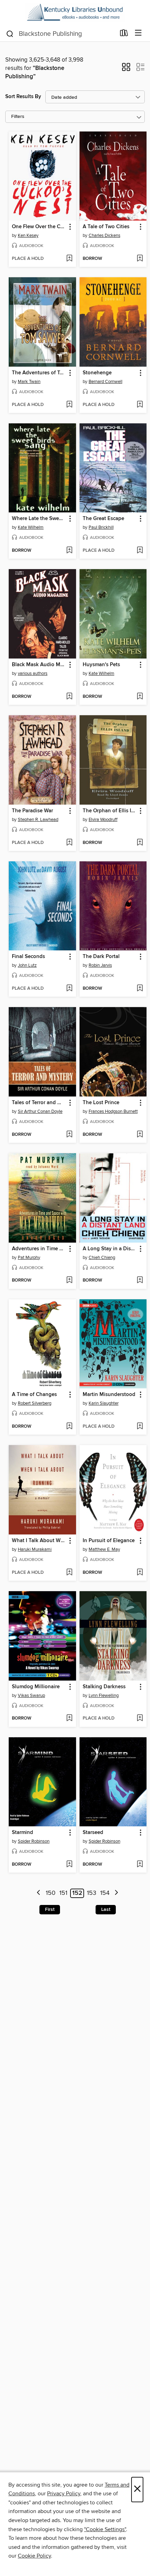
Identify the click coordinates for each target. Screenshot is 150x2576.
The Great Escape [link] (103, 519)
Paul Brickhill (101, 527)
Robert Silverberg (35, 1403)
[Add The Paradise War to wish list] (69, 843)
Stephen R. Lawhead (38, 820)
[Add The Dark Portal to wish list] (140, 989)
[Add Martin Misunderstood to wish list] (140, 1427)
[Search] (10, 33)
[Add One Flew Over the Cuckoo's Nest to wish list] (69, 259)
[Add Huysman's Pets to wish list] (140, 697)
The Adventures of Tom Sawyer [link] (39, 373)
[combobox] (61, 34)
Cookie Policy (34, 2556)
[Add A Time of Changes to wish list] (69, 1427)
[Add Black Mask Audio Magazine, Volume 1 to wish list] (69, 697)
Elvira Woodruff (103, 820)
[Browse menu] (138, 33)
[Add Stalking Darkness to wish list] (140, 1718)
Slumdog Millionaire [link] (36, 1687)
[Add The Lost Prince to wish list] (140, 1135)
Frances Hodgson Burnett (113, 1111)
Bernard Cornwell (106, 382)
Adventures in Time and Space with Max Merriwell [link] (39, 1249)
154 (105, 1893)
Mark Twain (29, 382)
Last (106, 1909)
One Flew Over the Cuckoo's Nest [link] (39, 227)
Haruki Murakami (35, 1549)
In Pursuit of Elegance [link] (109, 1541)
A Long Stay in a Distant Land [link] (110, 1249)
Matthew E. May (104, 1549)
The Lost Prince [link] (101, 1103)
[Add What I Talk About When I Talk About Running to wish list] (69, 1573)
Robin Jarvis (100, 965)
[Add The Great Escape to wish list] (140, 551)
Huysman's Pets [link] (101, 665)
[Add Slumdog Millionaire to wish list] (69, 1718)
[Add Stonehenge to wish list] (140, 405)
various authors (33, 673)
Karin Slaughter (104, 1403)
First (50, 1909)
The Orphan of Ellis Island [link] (110, 811)
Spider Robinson (34, 1841)
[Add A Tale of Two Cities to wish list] (140, 259)
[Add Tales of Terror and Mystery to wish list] (69, 1135)
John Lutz (27, 965)
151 (63, 1893)
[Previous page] (39, 1893)
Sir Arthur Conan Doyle (40, 1111)
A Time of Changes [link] (34, 1395)
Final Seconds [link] (28, 957)
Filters (18, 117)
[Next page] (116, 1893)
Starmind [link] (22, 1833)
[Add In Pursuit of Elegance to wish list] (140, 1573)
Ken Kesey (28, 236)
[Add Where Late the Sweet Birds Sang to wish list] (69, 551)
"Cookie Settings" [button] (105, 2529)
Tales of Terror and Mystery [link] (39, 1103)
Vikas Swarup (31, 1696)
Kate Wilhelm (31, 527)
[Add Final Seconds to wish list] (69, 989)
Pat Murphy (29, 1258)
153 (92, 1893)
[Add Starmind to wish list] (69, 1865)
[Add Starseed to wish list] (140, 1865)
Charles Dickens (104, 236)
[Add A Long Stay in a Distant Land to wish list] (140, 1281)
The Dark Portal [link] (101, 957)
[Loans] (124, 34)
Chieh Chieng (102, 1258)
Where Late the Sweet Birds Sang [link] (39, 519)
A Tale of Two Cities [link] (106, 227)
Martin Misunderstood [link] (109, 1395)
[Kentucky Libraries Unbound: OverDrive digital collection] (75, 13)
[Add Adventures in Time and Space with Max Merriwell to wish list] (69, 1281)
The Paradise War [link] (32, 811)
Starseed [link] (93, 1833)
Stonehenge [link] (97, 373)
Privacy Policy (64, 2494)
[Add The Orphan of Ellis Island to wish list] (140, 843)
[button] (126, 69)
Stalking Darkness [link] (104, 1687)
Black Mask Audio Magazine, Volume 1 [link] (39, 665)
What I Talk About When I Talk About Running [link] (39, 1541)
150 (51, 1893)
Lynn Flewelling (104, 1696)
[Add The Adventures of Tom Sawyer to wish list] (69, 405)
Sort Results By (23, 97)
